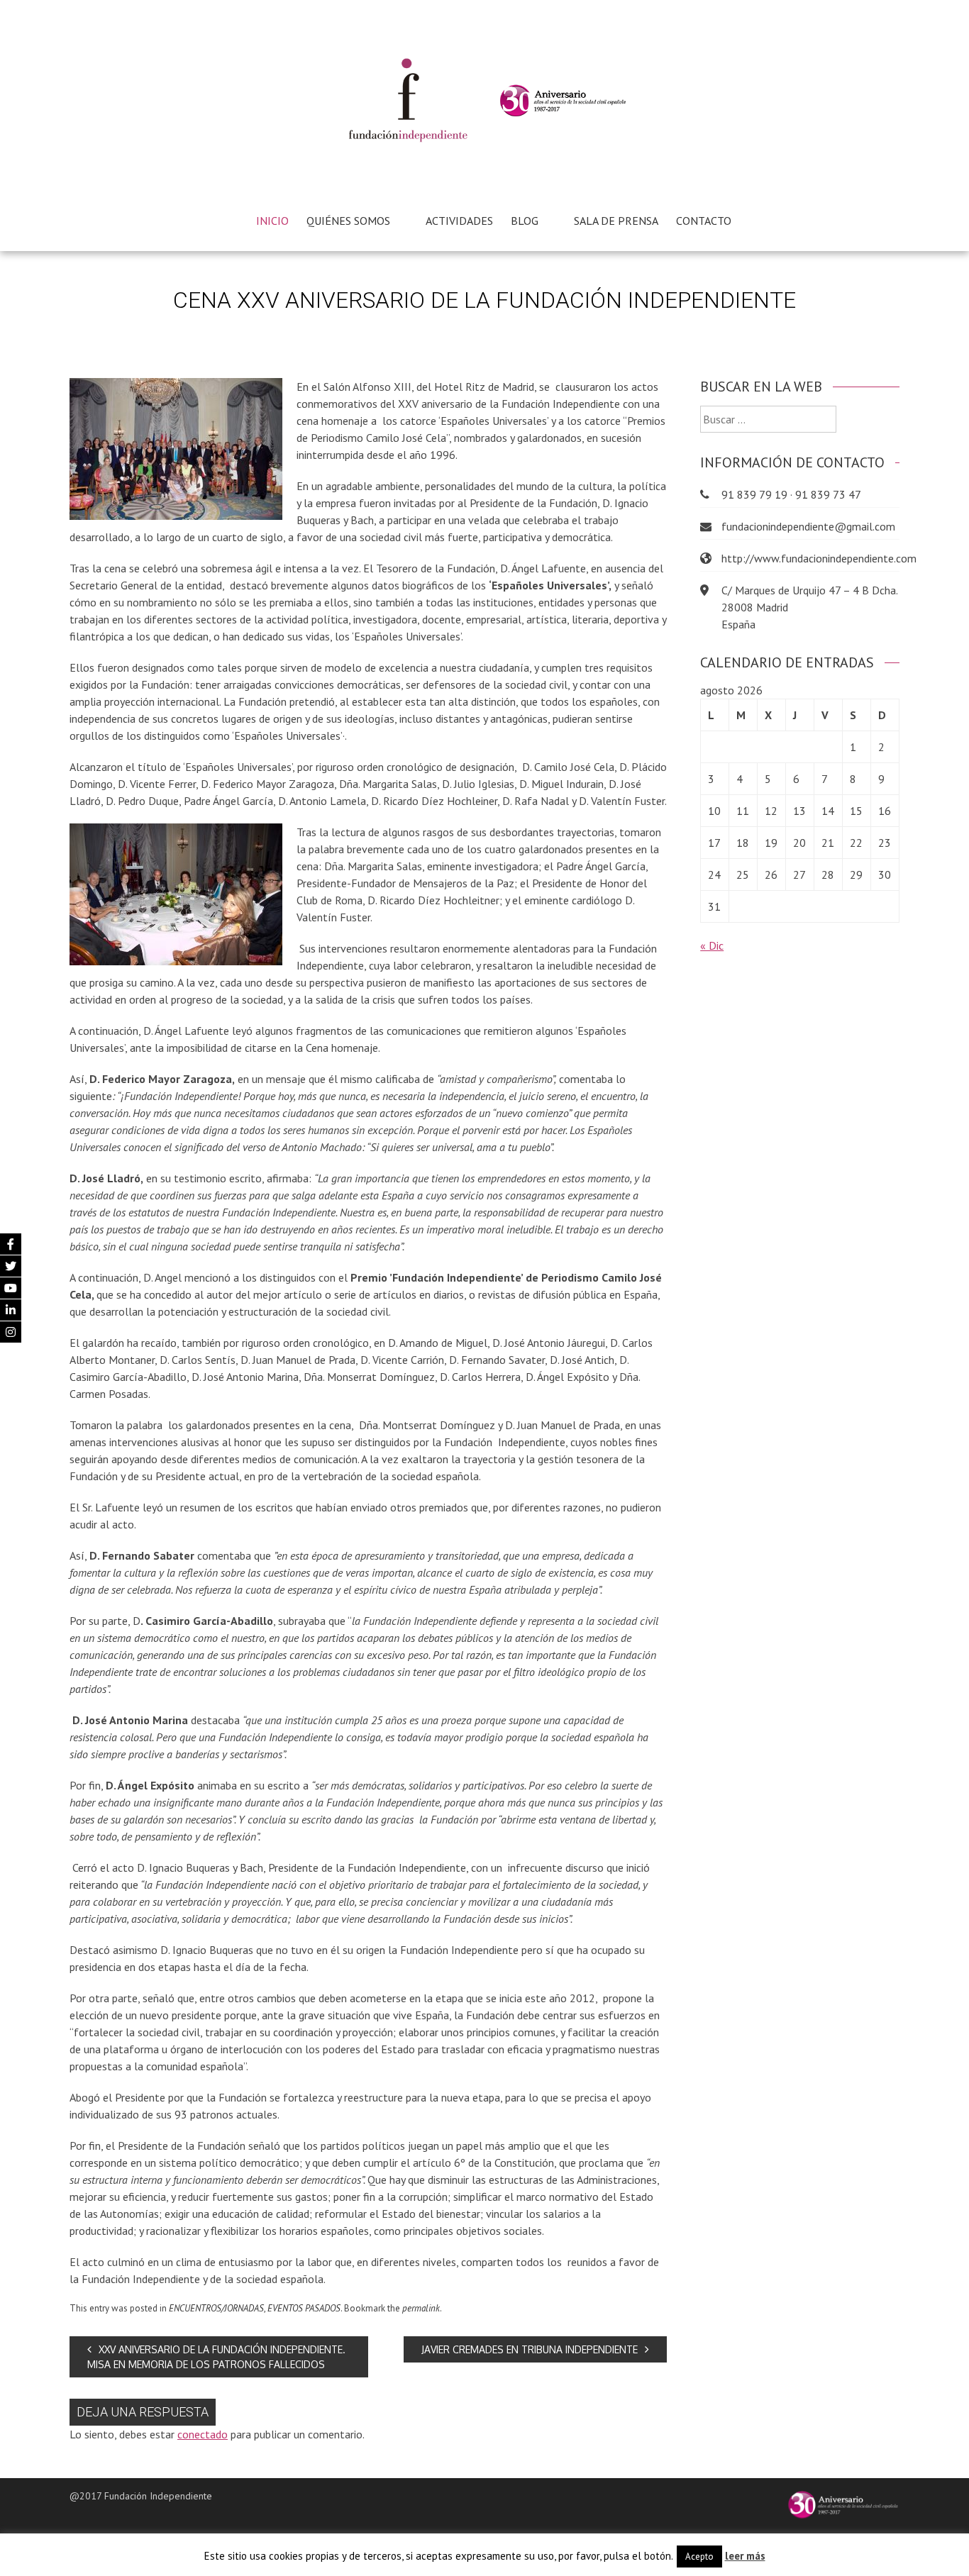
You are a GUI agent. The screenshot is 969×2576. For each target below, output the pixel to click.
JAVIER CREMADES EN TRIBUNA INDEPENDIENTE (530, 2349)
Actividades (459, 221)
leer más (745, 2556)
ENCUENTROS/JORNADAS (216, 2308)
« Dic (712, 945)
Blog (525, 221)
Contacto (704, 221)
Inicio (272, 221)
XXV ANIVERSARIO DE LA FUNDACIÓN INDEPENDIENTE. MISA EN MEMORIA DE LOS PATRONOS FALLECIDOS (216, 2357)
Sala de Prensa (616, 221)
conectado (203, 2434)
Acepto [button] (699, 2556)
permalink (421, 2308)
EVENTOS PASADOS (304, 2308)
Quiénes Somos (348, 221)
